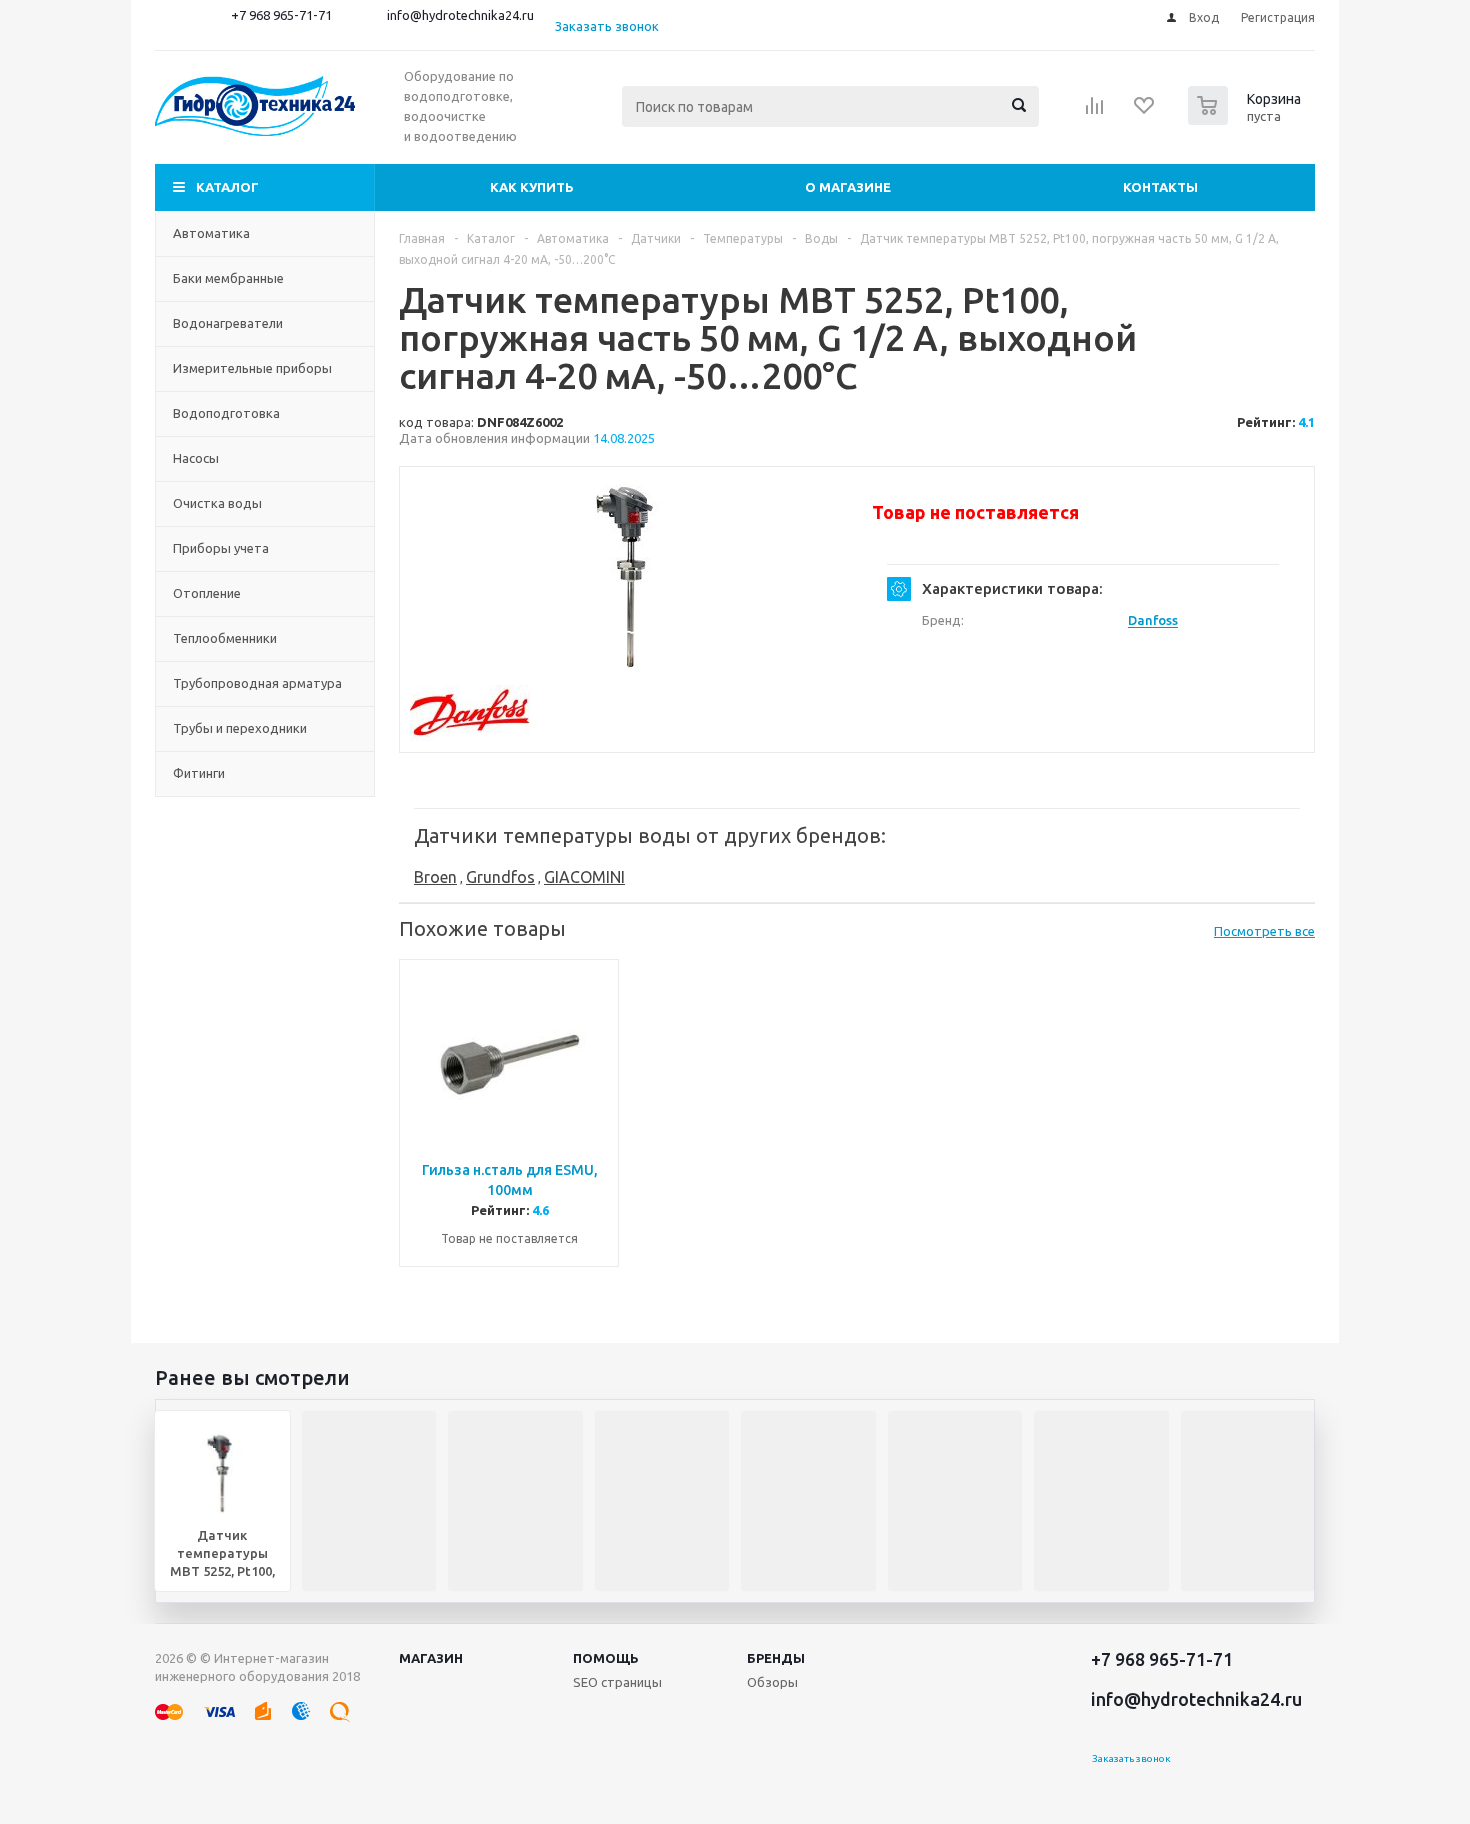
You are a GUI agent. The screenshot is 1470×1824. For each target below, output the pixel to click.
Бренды (776, 1658)
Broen (435, 877)
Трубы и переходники (240, 728)
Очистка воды (217, 503)
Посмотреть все (1264, 931)
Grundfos (500, 877)
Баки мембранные (228, 278)
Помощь (606, 1658)
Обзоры (772, 1682)
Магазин (431, 1658)
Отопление (207, 593)
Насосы (196, 458)
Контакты (1160, 187)
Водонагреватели (228, 323)
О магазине (848, 187)
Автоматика (211, 233)
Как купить (532, 187)
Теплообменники (225, 638)
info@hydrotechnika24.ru (460, 15)
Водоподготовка (226, 413)
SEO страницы (617, 1682)
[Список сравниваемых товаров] (1095, 112)
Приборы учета (221, 548)
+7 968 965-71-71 (281, 15)
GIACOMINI (584, 877)
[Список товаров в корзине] (1247, 119)
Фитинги (199, 773)
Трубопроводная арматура (257, 683)
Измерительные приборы (252, 368)
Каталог (227, 187)
